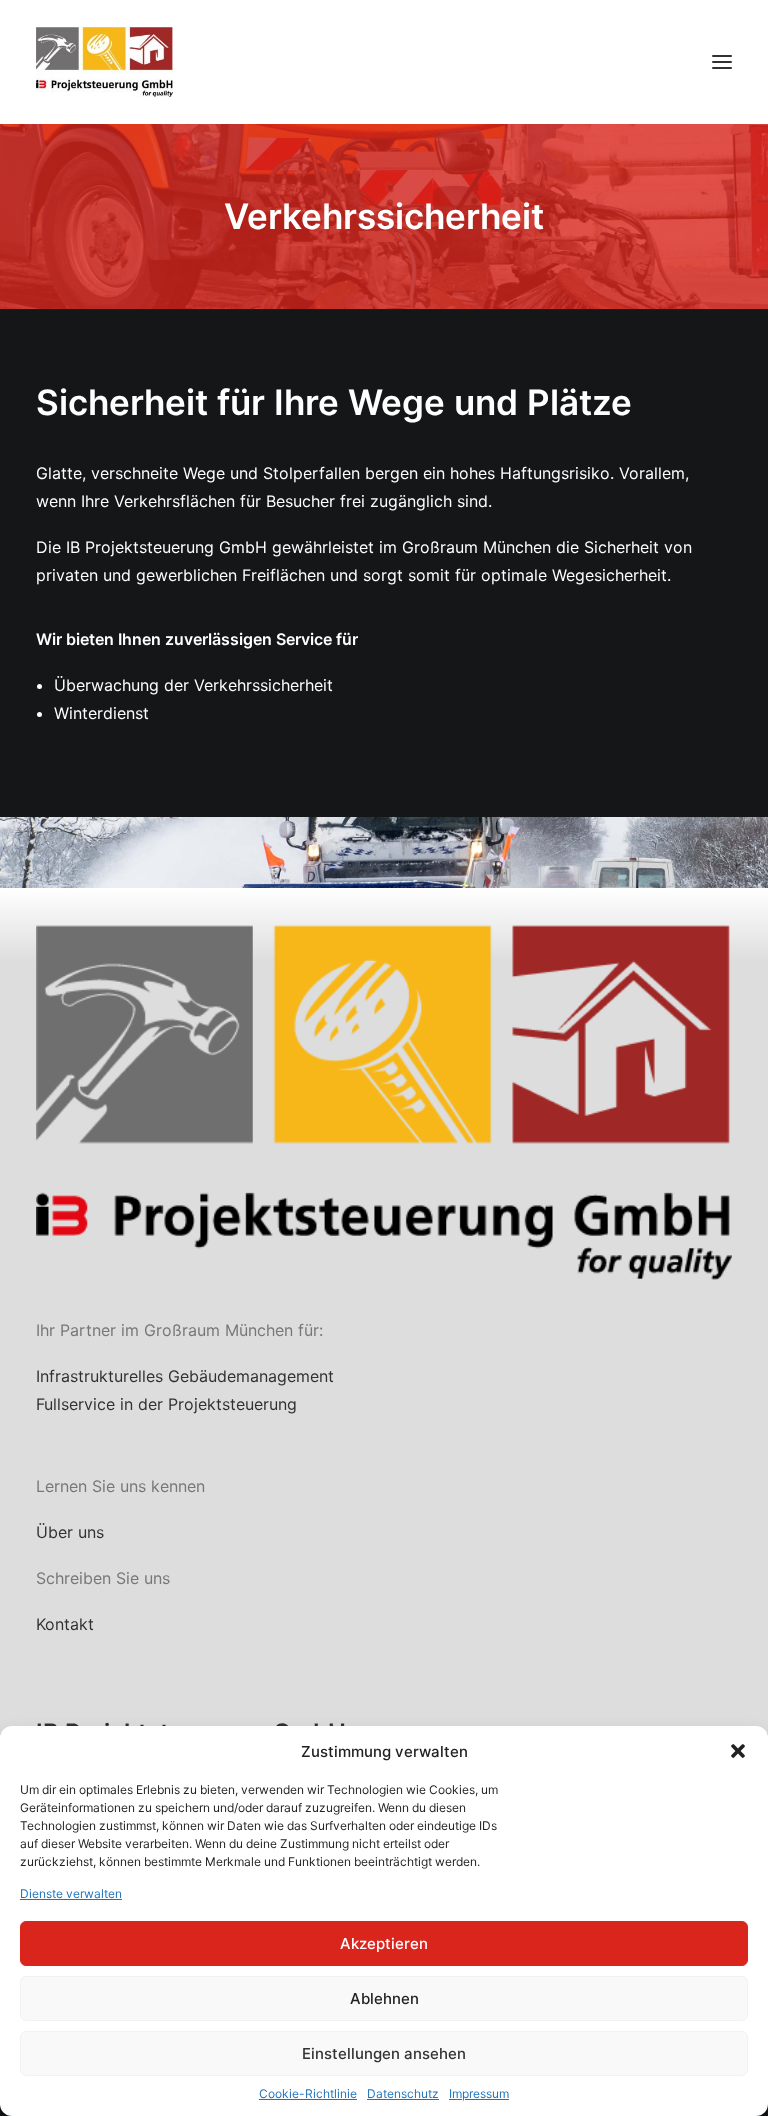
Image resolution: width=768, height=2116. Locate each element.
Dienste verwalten (71, 1893)
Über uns (70, 1532)
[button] (738, 1751)
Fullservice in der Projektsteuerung (166, 1404)
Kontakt (65, 1624)
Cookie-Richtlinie (308, 2093)
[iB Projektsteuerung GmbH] (104, 62)
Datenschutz (403, 2093)
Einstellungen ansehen (384, 2053)
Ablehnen (384, 1998)
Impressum (479, 2093)
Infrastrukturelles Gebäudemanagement (185, 1376)
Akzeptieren (384, 1943)
